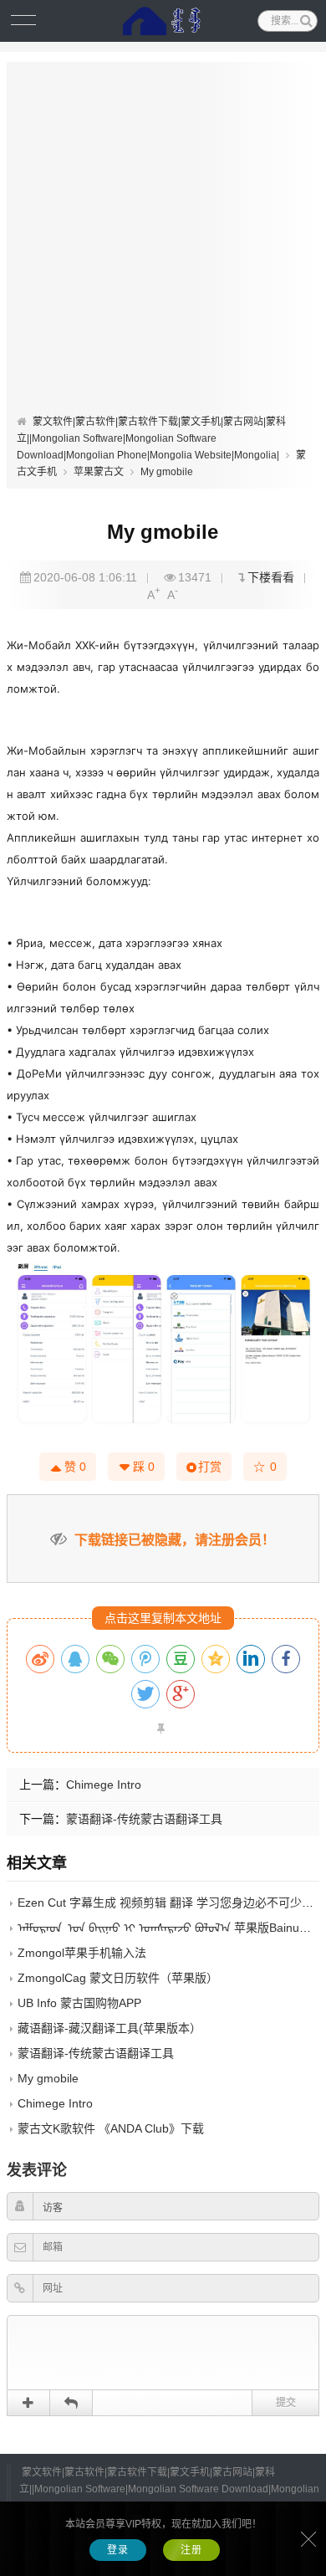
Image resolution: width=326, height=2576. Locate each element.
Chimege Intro (104, 1785)
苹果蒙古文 (99, 472)
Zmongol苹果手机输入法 (82, 1953)
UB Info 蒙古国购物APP (79, 2003)
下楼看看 (271, 577)
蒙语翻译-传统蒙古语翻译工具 (144, 1819)
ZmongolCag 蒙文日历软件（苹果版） (118, 1978)
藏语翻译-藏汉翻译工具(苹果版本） (110, 2028)
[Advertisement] (163, 242)
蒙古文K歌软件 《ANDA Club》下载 (111, 2128)
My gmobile (167, 472)
